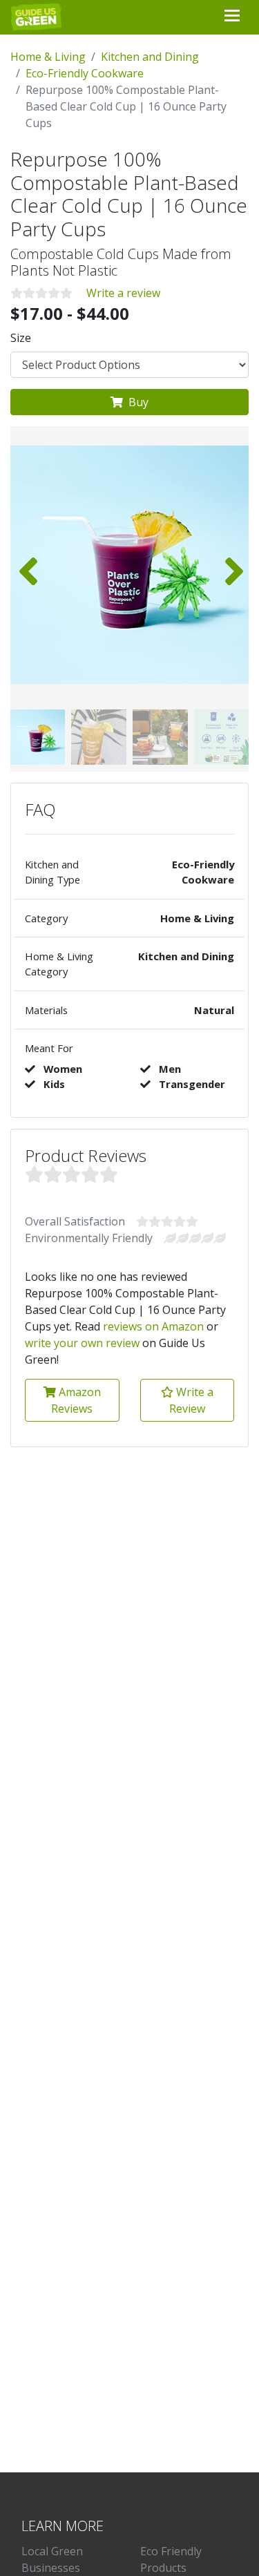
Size (21, 338)
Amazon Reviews (76, 1400)
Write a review (123, 293)
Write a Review (191, 1400)
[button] (232, 564)
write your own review (82, 1343)
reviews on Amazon (153, 1326)
